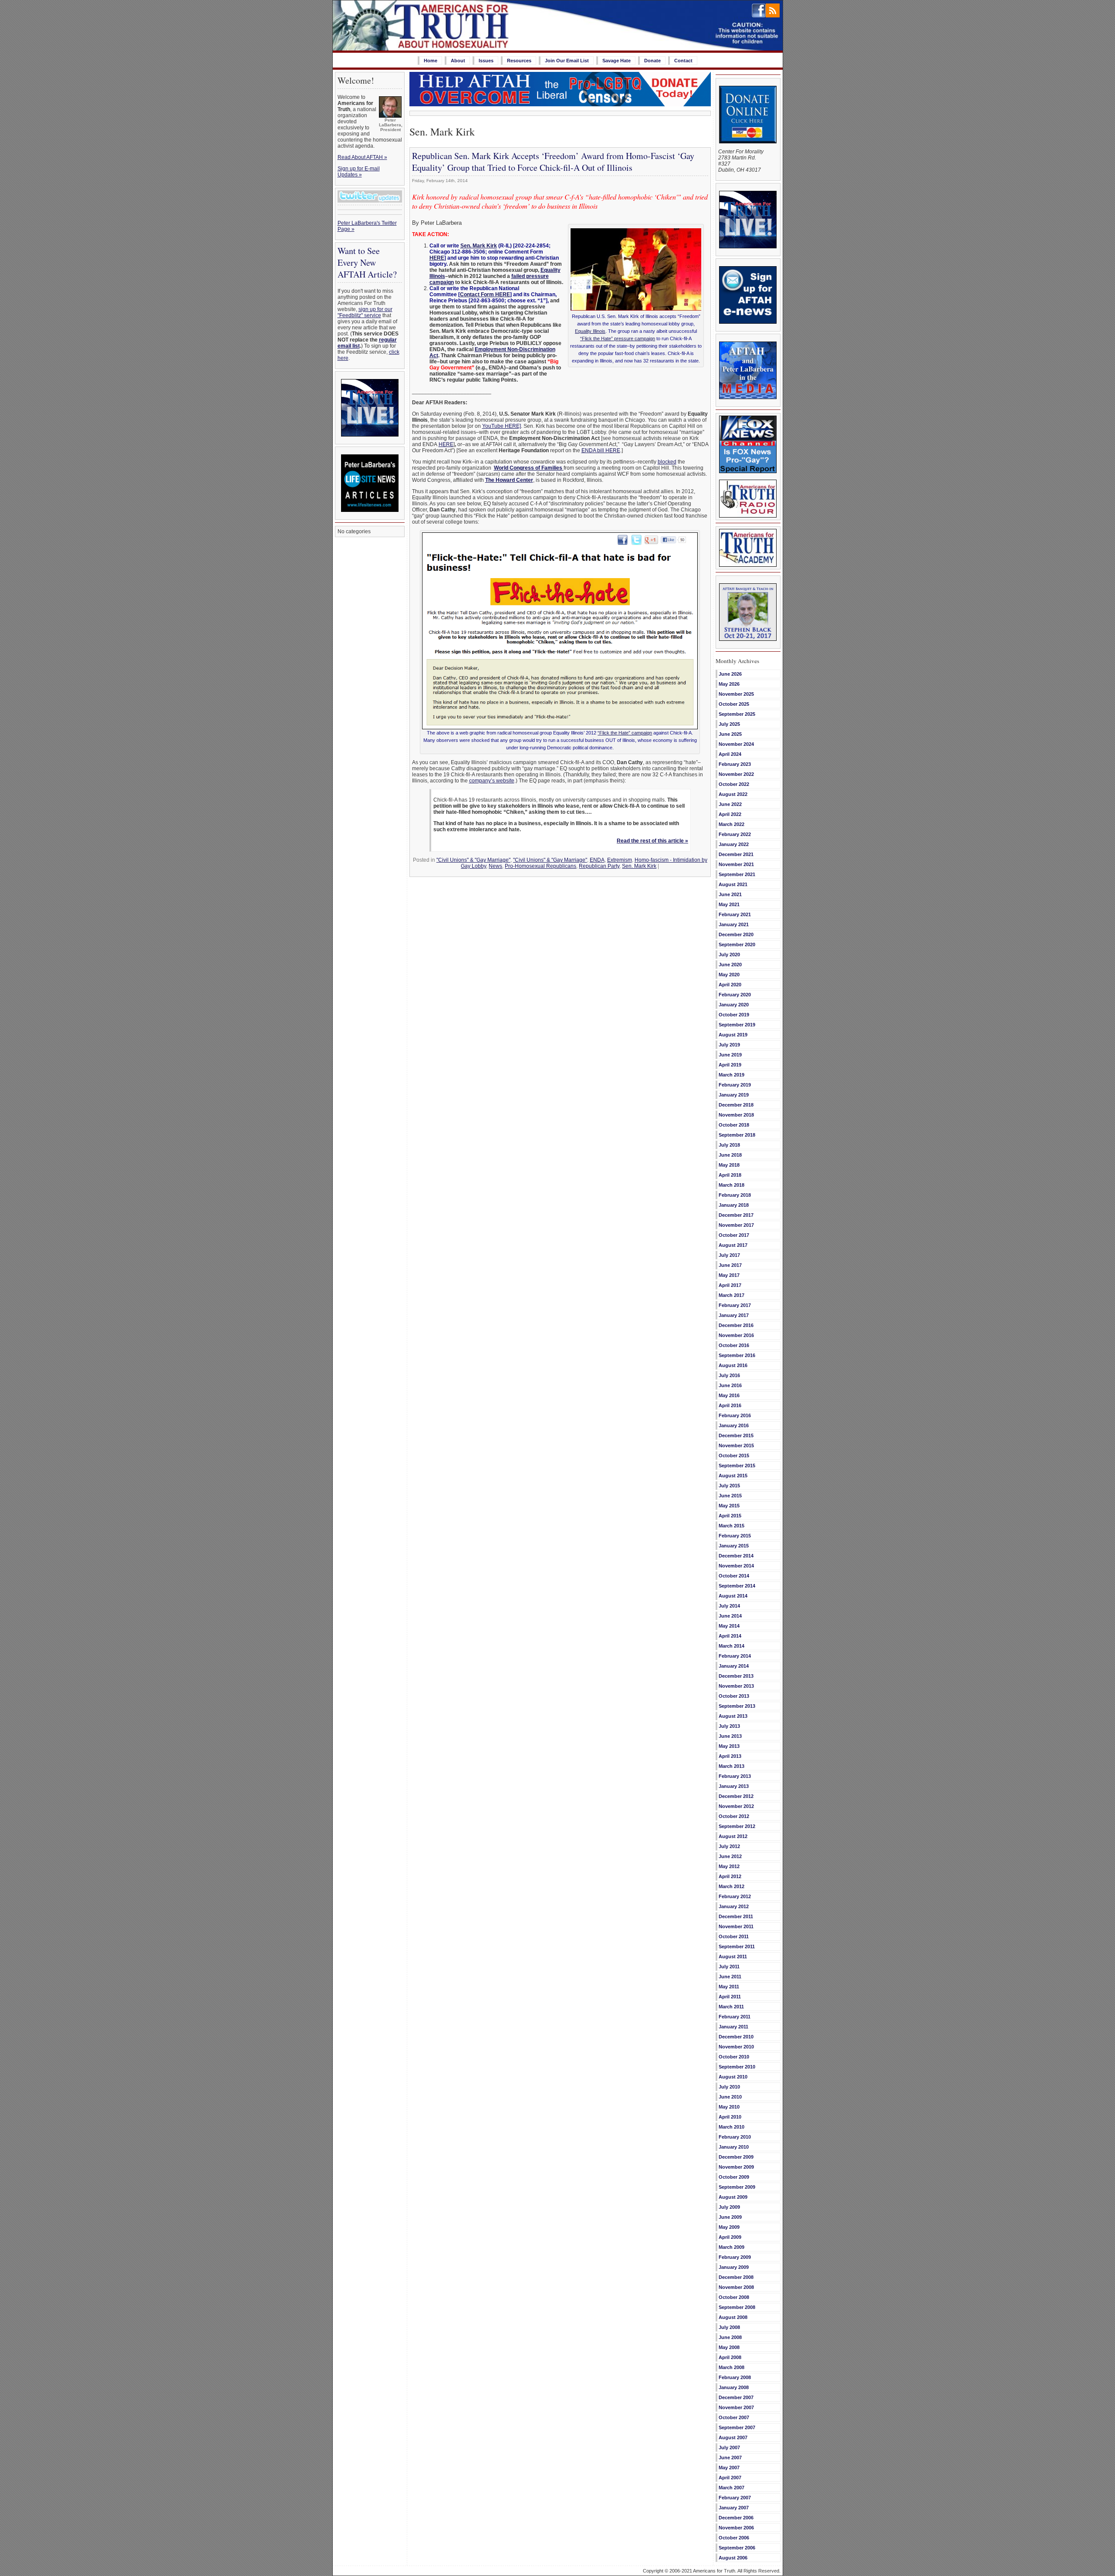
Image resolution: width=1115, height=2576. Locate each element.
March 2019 (732, 1075)
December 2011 (736, 1916)
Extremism (620, 860)
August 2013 (733, 1716)
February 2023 (735, 764)
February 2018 (735, 1195)
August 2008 (733, 2317)
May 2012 (729, 1866)
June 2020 (730, 965)
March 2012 (732, 1886)
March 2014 (732, 1646)
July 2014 (729, 1606)
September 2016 (737, 1355)
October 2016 (734, 1345)
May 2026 (729, 684)
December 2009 (736, 2157)
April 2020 (730, 985)
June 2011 (730, 1977)
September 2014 (737, 1586)
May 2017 (729, 1275)
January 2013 (734, 1786)
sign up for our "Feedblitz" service (365, 312)
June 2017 (730, 1265)
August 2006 (733, 2558)
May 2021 (729, 904)
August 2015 (733, 1476)
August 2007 (733, 2437)
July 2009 (729, 2207)
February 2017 (735, 1305)
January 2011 (733, 2027)
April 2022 (730, 814)
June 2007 (730, 2458)
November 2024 (736, 744)
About (458, 61)
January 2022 (734, 844)
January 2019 (734, 1095)
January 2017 (734, 1315)
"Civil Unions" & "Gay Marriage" (473, 860)
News (495, 866)
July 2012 (729, 1846)
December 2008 (736, 2277)
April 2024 (730, 754)
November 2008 (736, 2287)
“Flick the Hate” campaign (625, 733)
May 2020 (729, 975)
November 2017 (736, 1225)
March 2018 (732, 1185)
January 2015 (734, 1546)
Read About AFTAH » (362, 157)
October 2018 (734, 1125)
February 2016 (735, 1415)
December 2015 (736, 1435)
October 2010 (734, 2057)
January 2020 (734, 1005)
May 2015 (729, 1506)
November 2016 (736, 1335)
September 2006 (737, 2548)
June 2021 (730, 894)
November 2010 (736, 2047)
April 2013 (730, 1756)
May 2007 (729, 2468)
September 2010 (737, 2067)
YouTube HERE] (502, 426)
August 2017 (733, 1245)
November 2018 (736, 1115)
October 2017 (734, 1235)
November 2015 (736, 1445)
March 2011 (731, 2007)
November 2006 (736, 2528)
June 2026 (730, 674)
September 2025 (737, 714)
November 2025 (736, 694)
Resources (519, 61)
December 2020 (736, 934)
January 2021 (734, 924)
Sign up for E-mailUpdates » (359, 172)
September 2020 (737, 944)
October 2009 (734, 2177)
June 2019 (730, 1055)
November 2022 (736, 774)
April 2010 (730, 2117)
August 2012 (733, 1836)
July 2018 (729, 1145)
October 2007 (734, 2417)
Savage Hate (617, 61)
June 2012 (730, 1856)
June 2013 (730, 1736)
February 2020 (735, 995)
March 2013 (732, 1766)
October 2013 (734, 1696)
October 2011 (734, 1936)
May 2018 (729, 1165)
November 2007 (736, 2407)
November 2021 (736, 864)
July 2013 (729, 1726)
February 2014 (735, 1656)
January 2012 (734, 1906)
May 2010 (729, 2107)
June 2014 (730, 1616)
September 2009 (737, 2187)
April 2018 (730, 1175)
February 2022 (735, 834)
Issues (486, 61)
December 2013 (736, 1676)
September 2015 (737, 1466)
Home (431, 61)
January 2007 (734, 2508)
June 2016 (730, 1385)
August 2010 (733, 2077)
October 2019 (734, 1015)
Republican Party (599, 866)
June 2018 (730, 1155)
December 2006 (736, 2518)
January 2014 (734, 1666)
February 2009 (735, 2257)
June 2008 (730, 2337)
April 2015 (730, 1516)
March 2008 (732, 2367)
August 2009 (733, 2197)
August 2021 (733, 884)
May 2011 (729, 1987)
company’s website (492, 781)
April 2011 (730, 1997)
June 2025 (730, 734)
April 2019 (730, 1065)
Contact (683, 61)
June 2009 (730, 2217)
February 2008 (735, 2377)
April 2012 (730, 1876)
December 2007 (736, 2397)
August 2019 (733, 1035)
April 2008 (730, 2357)
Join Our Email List (567, 61)
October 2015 (734, 1456)
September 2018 (737, 1135)
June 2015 (730, 1496)
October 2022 (734, 784)
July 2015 (729, 1486)
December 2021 (736, 854)
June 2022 (730, 804)
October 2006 (734, 2538)
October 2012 (734, 1816)
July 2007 (729, 2447)
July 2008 (729, 2327)
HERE (437, 258)
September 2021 (737, 874)
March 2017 (732, 1295)
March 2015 (732, 1526)
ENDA (597, 860)
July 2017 (729, 1255)
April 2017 (730, 1285)
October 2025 (734, 704)
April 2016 (730, 1405)
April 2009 (730, 2237)
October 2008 (734, 2297)
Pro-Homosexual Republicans (541, 866)
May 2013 (729, 1746)
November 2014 (736, 1566)
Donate (652, 61)
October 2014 (734, 1576)
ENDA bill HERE (601, 450)
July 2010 (729, 2087)
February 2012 (735, 1896)
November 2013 (736, 1686)
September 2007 (737, 2427)
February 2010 (735, 2137)
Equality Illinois (590, 331)
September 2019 (737, 1025)
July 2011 (729, 1967)
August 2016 (733, 1365)
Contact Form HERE (485, 294)
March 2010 (732, 2127)
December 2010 (736, 2037)
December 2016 (736, 1325)
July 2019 (729, 1045)
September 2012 (737, 1826)
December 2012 (736, 1796)
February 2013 (735, 1776)
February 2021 (735, 914)
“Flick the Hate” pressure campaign (618, 339)
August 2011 (733, 1957)
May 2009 (729, 2227)
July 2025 (729, 724)
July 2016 (729, 1375)
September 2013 (737, 1706)
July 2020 (729, 955)
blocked (667, 462)
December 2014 (736, 1556)
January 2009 (734, 2267)
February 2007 (735, 2498)
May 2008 (729, 2347)
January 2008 (734, 2387)
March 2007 (732, 2488)
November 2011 (736, 1926)
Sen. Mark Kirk (479, 246)
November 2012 (736, 1806)
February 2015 (735, 1536)
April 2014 (730, 1636)
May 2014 (729, 1626)
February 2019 (735, 1085)
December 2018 (736, 1105)
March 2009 (732, 2247)
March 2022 (732, 824)
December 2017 (736, 1215)
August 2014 (733, 1596)
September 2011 (737, 1946)
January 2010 (734, 2147)
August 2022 (733, 794)
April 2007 (730, 2478)
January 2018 (734, 1205)
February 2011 (735, 2017)
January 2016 (734, 1425)
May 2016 (729, 1395)
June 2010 (730, 2097)
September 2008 (737, 2307)
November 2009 (736, 2167)
